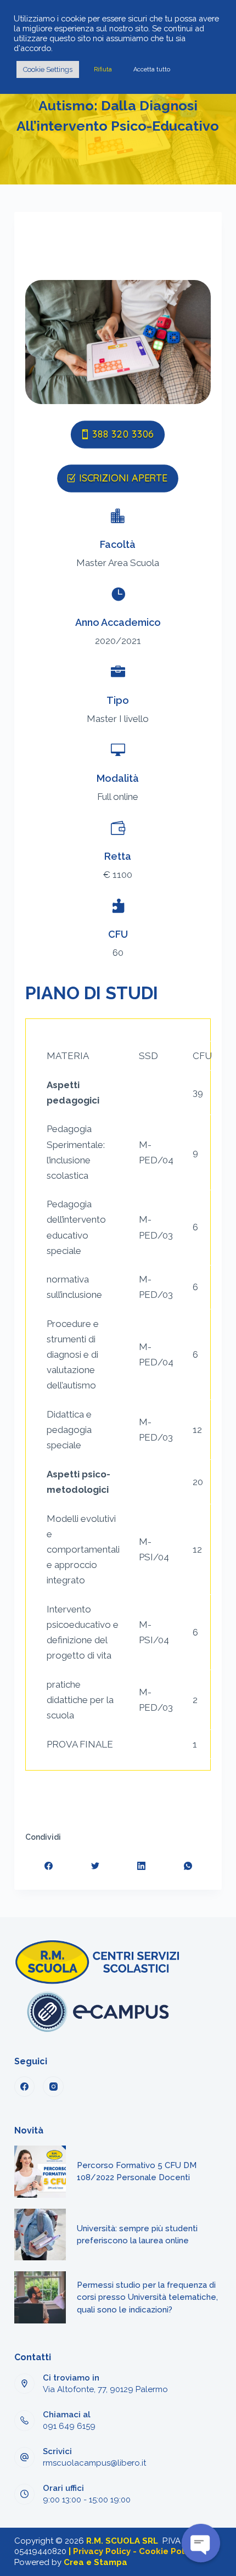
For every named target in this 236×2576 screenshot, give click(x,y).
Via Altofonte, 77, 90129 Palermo (105, 2389)
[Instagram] (53, 2087)
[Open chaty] (201, 2543)
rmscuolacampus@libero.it (94, 2463)
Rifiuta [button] (103, 69)
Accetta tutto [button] (152, 69)
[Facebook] (49, 1866)
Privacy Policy (102, 2551)
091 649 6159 (69, 2426)
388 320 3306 (123, 434)
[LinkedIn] (142, 1866)
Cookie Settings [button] (48, 69)
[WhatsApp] (188, 1866)
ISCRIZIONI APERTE (123, 478)
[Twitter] (95, 1866)
